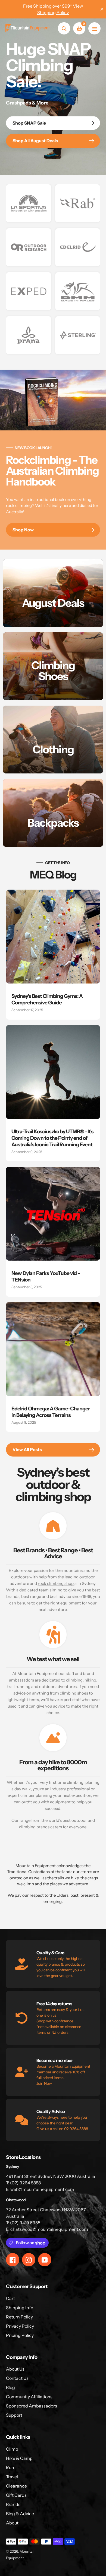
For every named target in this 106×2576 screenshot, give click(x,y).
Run (10, 2467)
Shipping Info (20, 2308)
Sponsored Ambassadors (32, 2406)
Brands (13, 2504)
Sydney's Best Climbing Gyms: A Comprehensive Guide (47, 999)
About (12, 2523)
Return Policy (19, 2317)
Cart (10, 2298)
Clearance (16, 2486)
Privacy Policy (20, 2326)
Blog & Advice (20, 2514)
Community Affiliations (29, 2397)
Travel (12, 2477)
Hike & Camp (19, 2458)
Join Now (44, 2083)
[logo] (29, 203)
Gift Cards (16, 2495)
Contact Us (17, 2378)
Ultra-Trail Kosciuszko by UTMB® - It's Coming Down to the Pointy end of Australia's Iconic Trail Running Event (52, 1138)
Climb (12, 2449)
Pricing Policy (20, 2335)
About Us (15, 2369)
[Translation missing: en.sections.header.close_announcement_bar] (102, 9)
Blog (10, 2387)
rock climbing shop (56, 1583)
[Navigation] (94, 28)
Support (14, 2415)
